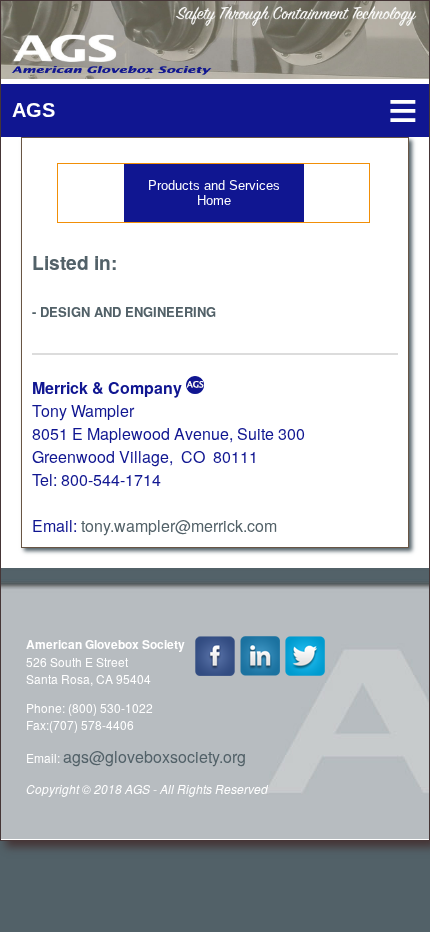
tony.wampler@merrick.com (179, 525)
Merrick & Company (107, 387)
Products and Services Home (214, 193)
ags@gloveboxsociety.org (154, 756)
